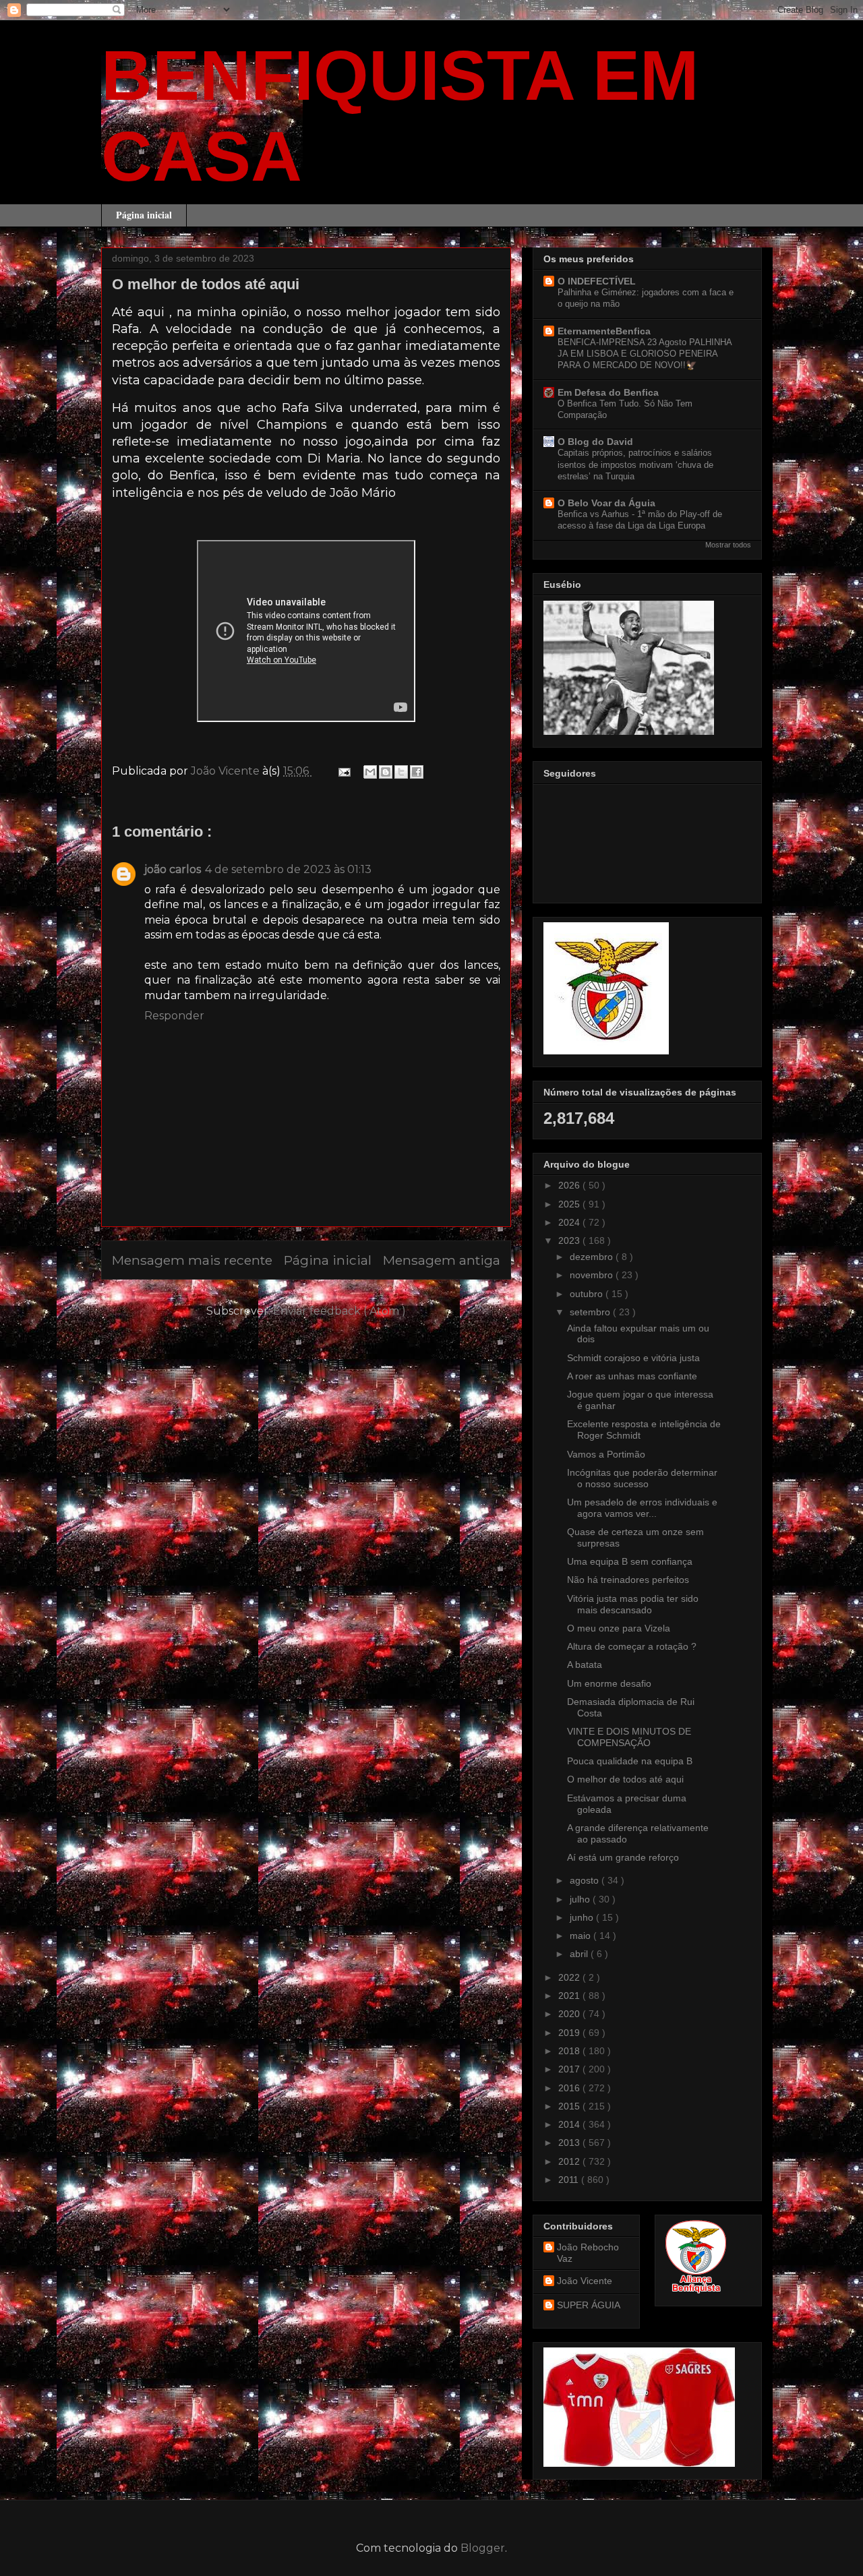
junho (583, 1917)
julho (581, 1899)
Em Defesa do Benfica (608, 392)
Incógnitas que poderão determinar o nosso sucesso (642, 1478)
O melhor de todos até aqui (625, 1779)
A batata (585, 1665)
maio (582, 1936)
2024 (570, 1222)
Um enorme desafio (609, 1683)
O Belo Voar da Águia (606, 503)
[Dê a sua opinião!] (386, 772)
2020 (570, 2014)
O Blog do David (595, 442)
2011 (570, 2180)
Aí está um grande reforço (623, 1857)
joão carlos (173, 869)
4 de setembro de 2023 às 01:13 (288, 869)
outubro (588, 1294)
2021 (570, 1996)
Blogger (483, 2548)
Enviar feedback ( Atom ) (339, 1311)
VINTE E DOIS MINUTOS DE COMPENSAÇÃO (629, 1737)
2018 (570, 2051)
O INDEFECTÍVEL (597, 281)
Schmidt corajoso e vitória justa (633, 1358)
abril (580, 1954)
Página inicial (144, 215)
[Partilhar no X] (401, 772)
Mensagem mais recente (192, 1260)
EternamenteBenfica (604, 331)
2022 (570, 1977)
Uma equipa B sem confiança (630, 1561)
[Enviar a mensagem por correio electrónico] (343, 771)
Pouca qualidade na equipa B (630, 1761)
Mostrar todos (728, 545)
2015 (570, 2106)
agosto (586, 1880)
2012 (570, 2161)
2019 (570, 2033)
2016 (570, 2088)
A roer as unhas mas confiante (632, 1376)
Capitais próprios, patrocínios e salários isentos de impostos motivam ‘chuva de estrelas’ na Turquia (635, 465)
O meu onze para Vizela (619, 1628)
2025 (570, 1204)
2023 (570, 1240)
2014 (570, 2124)
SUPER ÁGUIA (589, 2305)
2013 (570, 2143)
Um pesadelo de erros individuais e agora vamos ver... (642, 1508)
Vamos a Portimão (606, 1454)
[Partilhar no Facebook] (417, 772)
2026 (570, 1185)
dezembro (593, 1257)
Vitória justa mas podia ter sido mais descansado (633, 1604)
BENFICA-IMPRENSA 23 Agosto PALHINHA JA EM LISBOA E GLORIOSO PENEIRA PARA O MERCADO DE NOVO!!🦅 (645, 354)
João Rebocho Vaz (588, 2253)
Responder (174, 1016)
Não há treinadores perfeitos (628, 1580)
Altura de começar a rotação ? (632, 1646)
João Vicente (585, 2281)
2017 (570, 2069)
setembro (591, 1312)
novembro (593, 1275)
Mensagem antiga (442, 1260)
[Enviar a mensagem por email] (370, 772)
